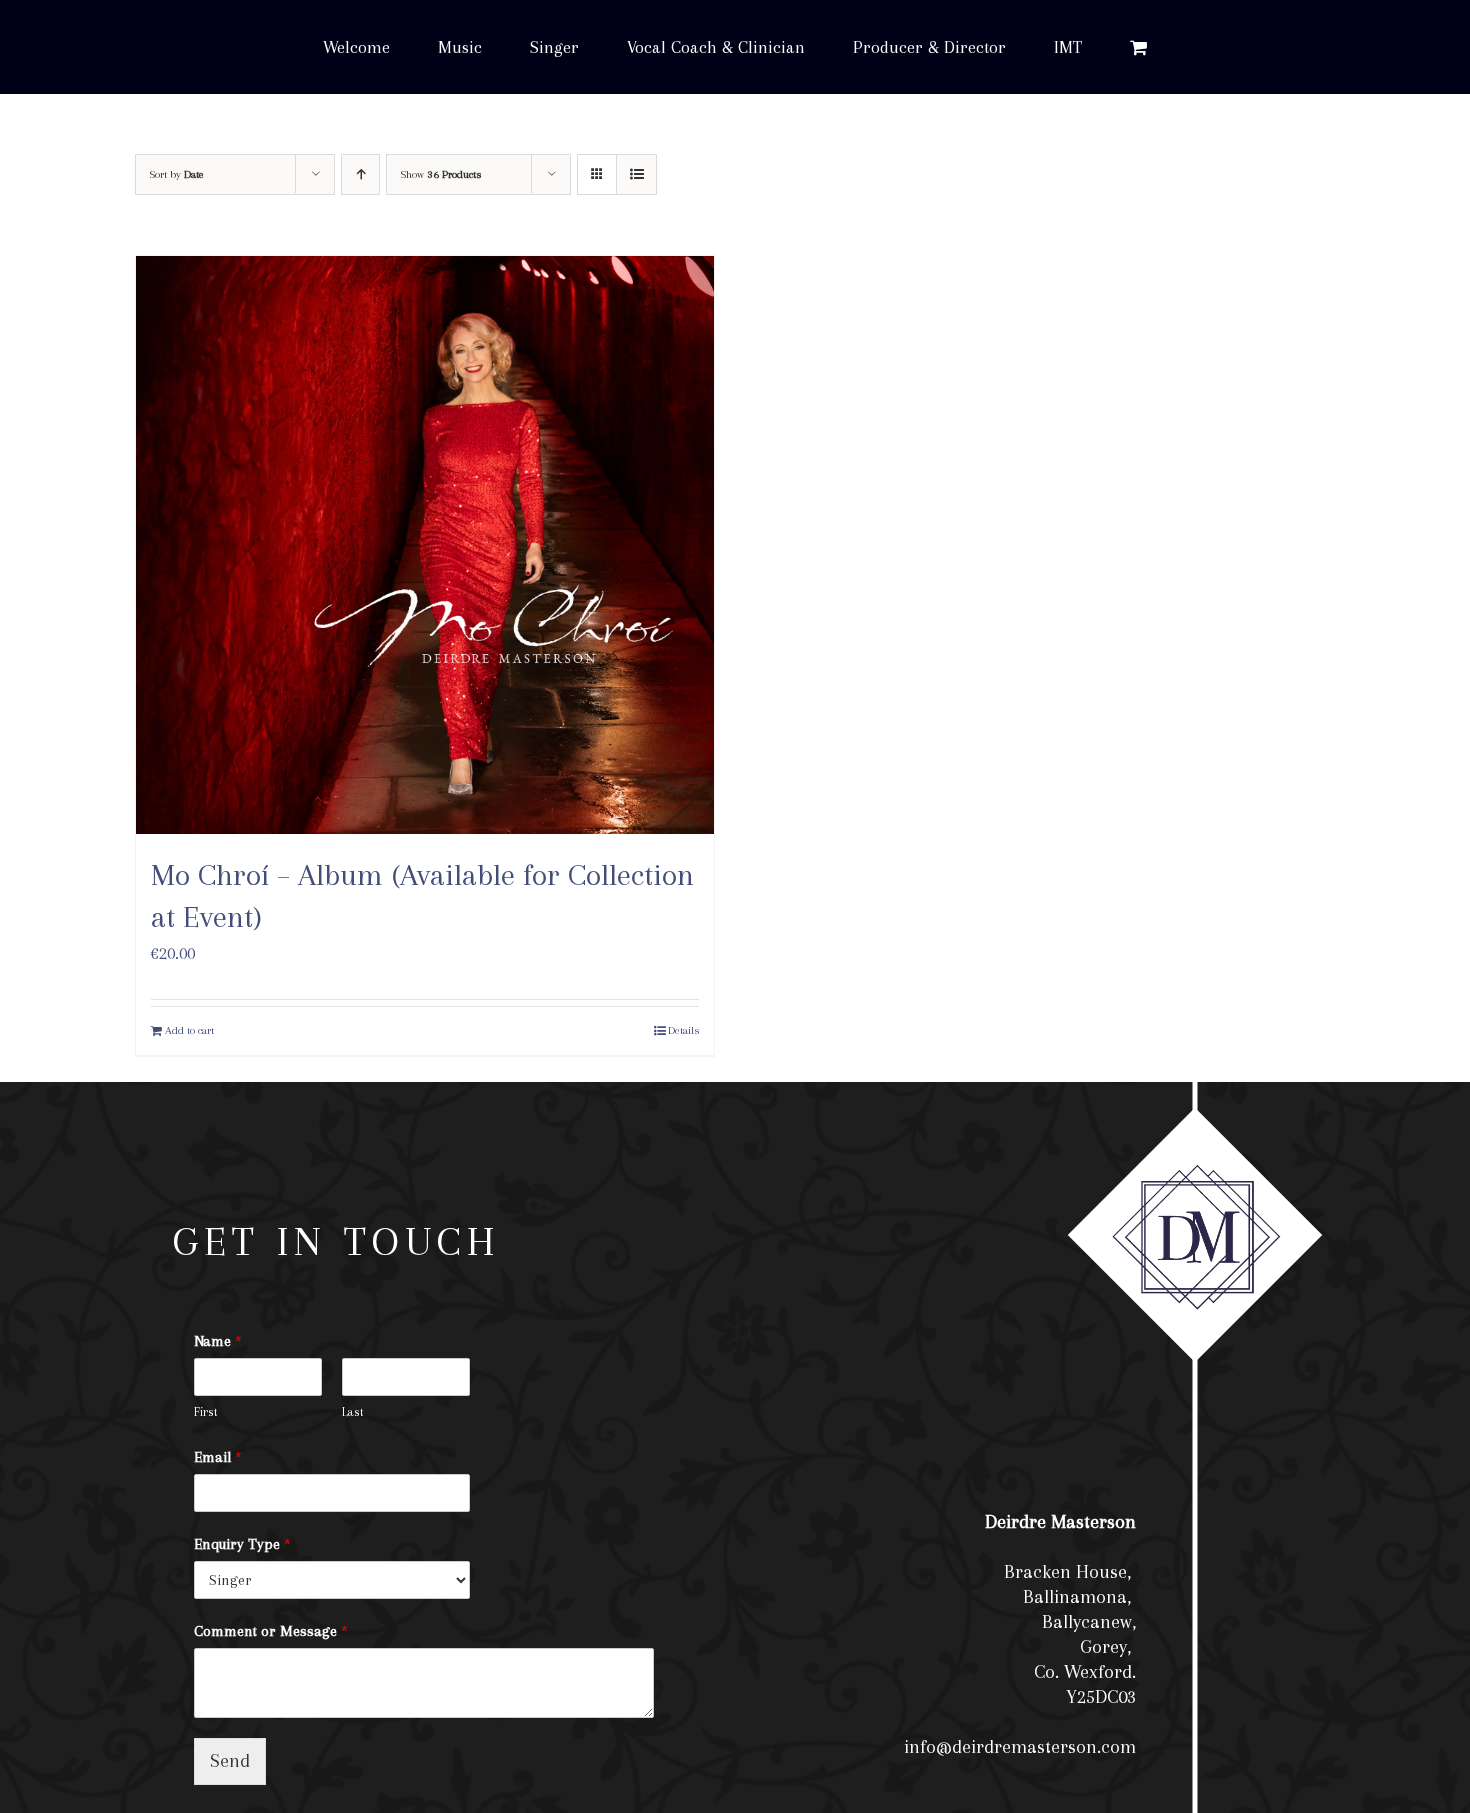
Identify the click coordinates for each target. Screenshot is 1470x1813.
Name (218, 1341)
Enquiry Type (242, 1544)
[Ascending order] (360, 174)
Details (683, 1030)
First (206, 1412)
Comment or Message (271, 1631)
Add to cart (189, 1030)
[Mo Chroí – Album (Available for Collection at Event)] (425, 545)
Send (230, 1761)
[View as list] (636, 174)
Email (218, 1457)
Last (353, 1412)
